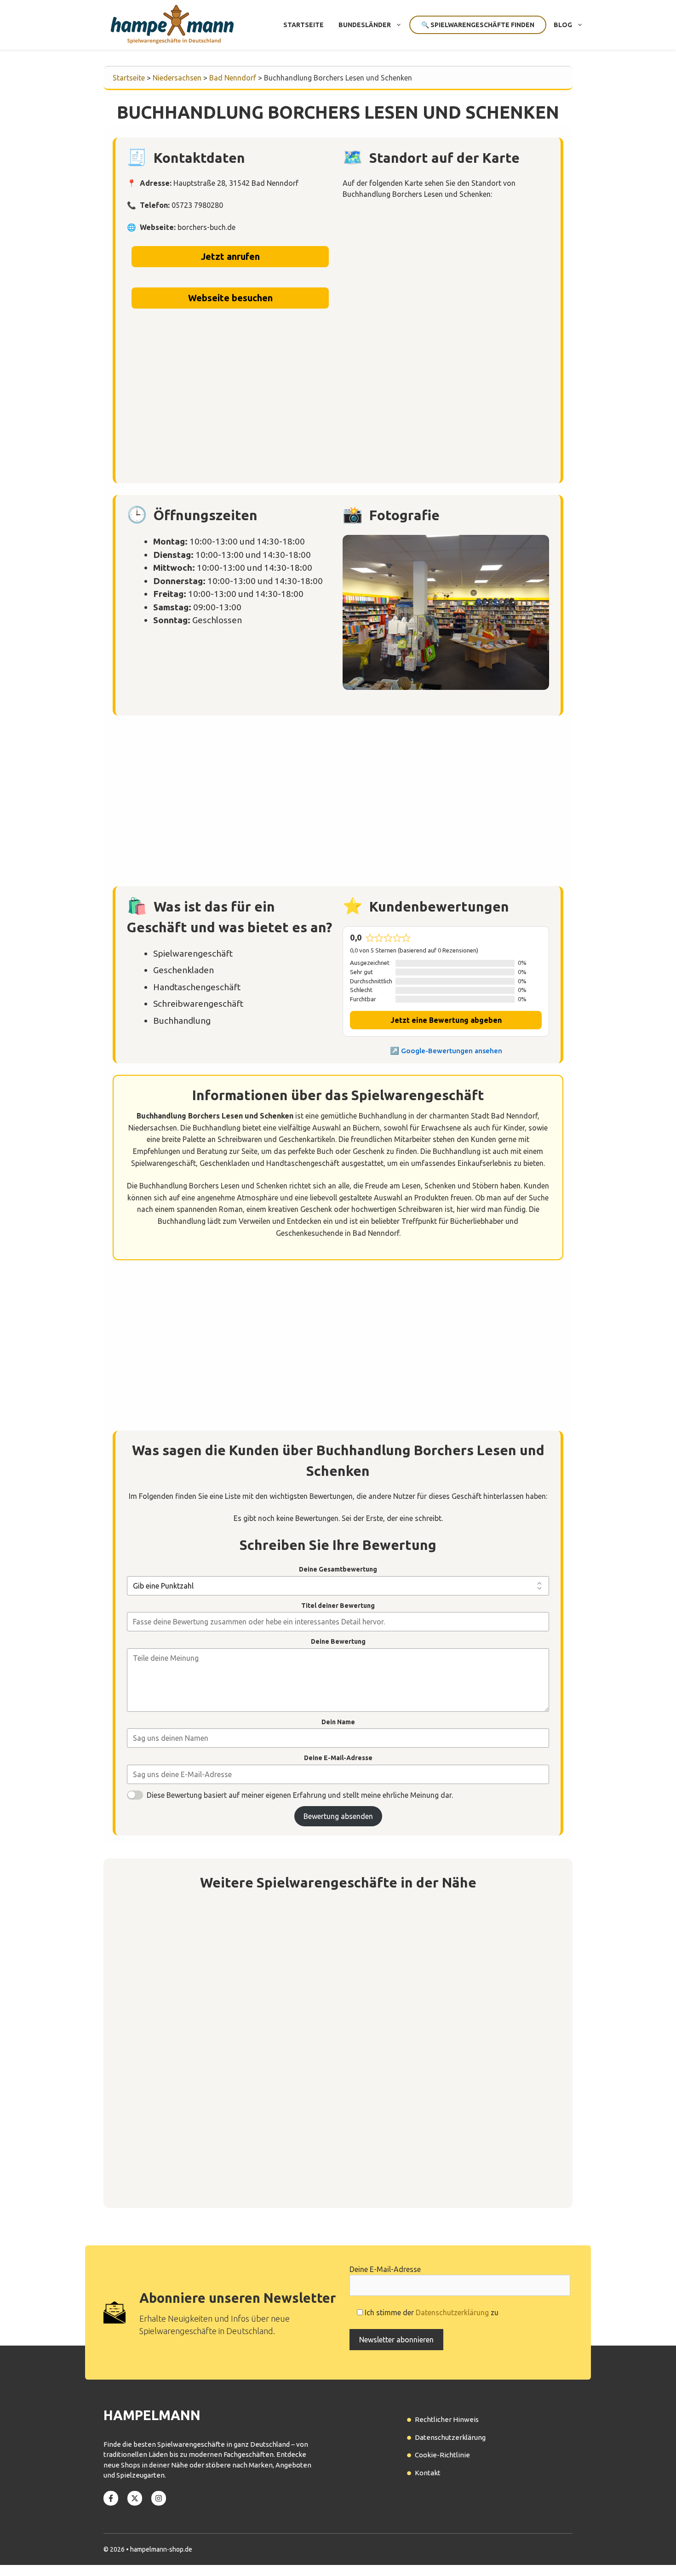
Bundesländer (365, 25)
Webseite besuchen (230, 298)
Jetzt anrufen (230, 256)
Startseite (304, 25)
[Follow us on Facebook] (111, 2498)
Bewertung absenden (338, 1816)
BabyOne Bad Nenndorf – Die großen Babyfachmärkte (238, 2147)
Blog (563, 25)
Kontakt (428, 2473)
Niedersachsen (177, 78)
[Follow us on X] (135, 2498)
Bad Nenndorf (233, 78)
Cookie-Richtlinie (442, 2455)
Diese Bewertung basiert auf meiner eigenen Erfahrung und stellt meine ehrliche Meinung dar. (300, 1795)
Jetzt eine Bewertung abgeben (446, 1020)
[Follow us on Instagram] (159, 2498)
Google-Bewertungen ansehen (452, 1051)
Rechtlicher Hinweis (447, 2419)
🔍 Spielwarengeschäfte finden (478, 25)
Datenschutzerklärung (452, 2312)
